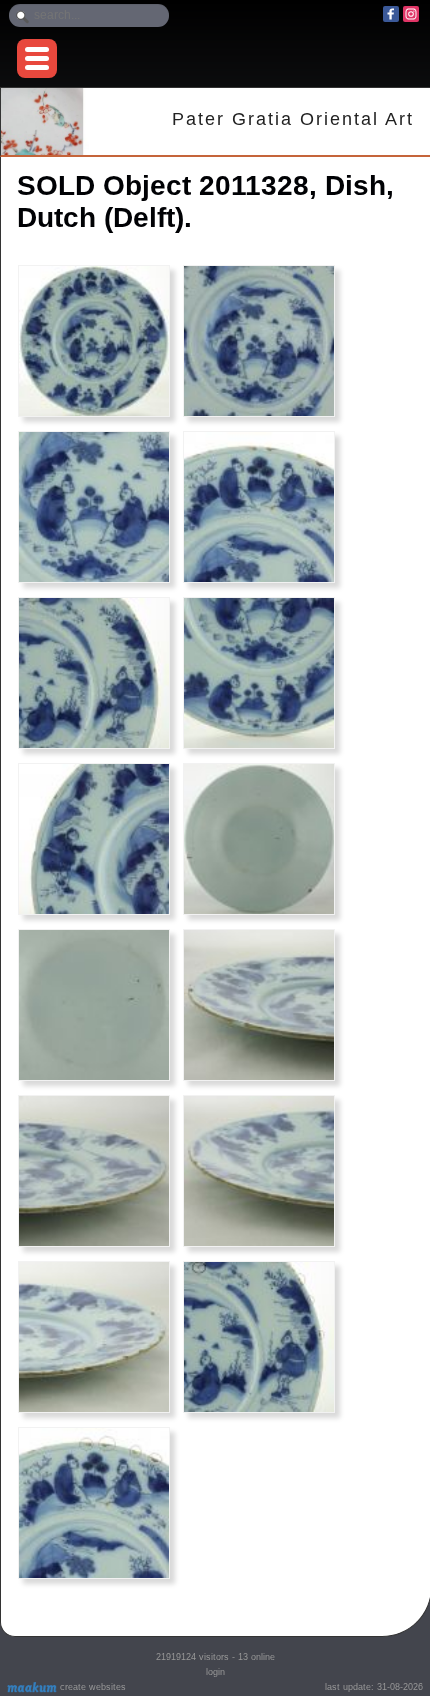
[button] (37, 58)
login (215, 1672)
